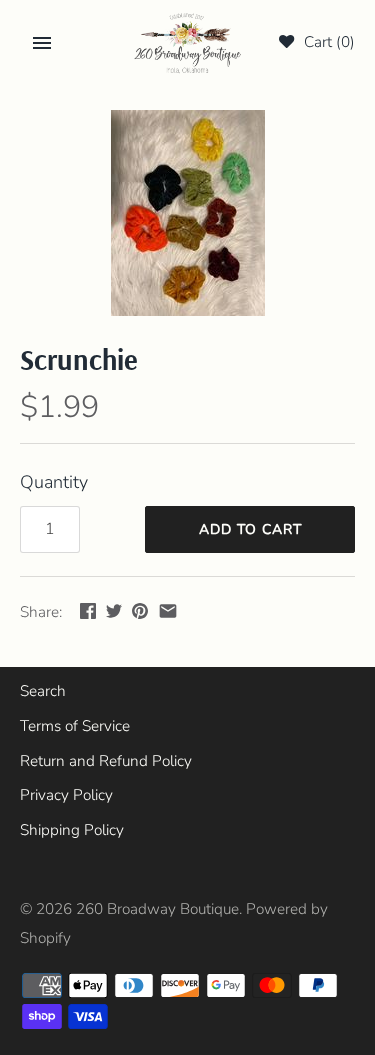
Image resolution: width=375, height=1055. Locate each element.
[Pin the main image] (140, 611)
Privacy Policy (66, 795)
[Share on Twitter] (114, 611)
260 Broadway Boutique (157, 909)
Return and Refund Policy (106, 761)
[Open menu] (42, 43)
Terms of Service (75, 726)
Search (43, 691)
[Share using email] (168, 611)
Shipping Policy (72, 830)
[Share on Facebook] (88, 611)
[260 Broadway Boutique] (187, 43)
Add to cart (250, 529)
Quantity (54, 482)
